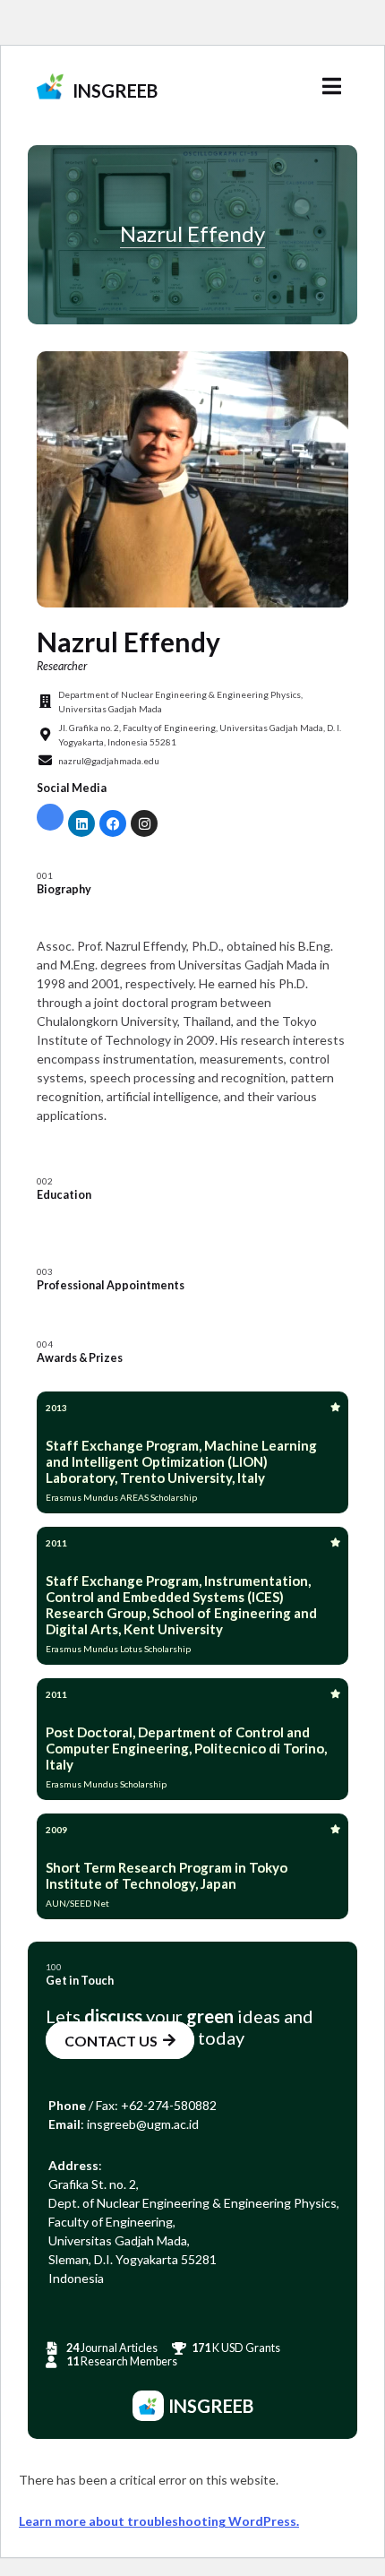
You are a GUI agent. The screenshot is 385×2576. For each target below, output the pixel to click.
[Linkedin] (81, 823)
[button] (331, 86)
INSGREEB (115, 90)
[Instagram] (144, 823)
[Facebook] (113, 823)
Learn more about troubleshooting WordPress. (159, 2521)
